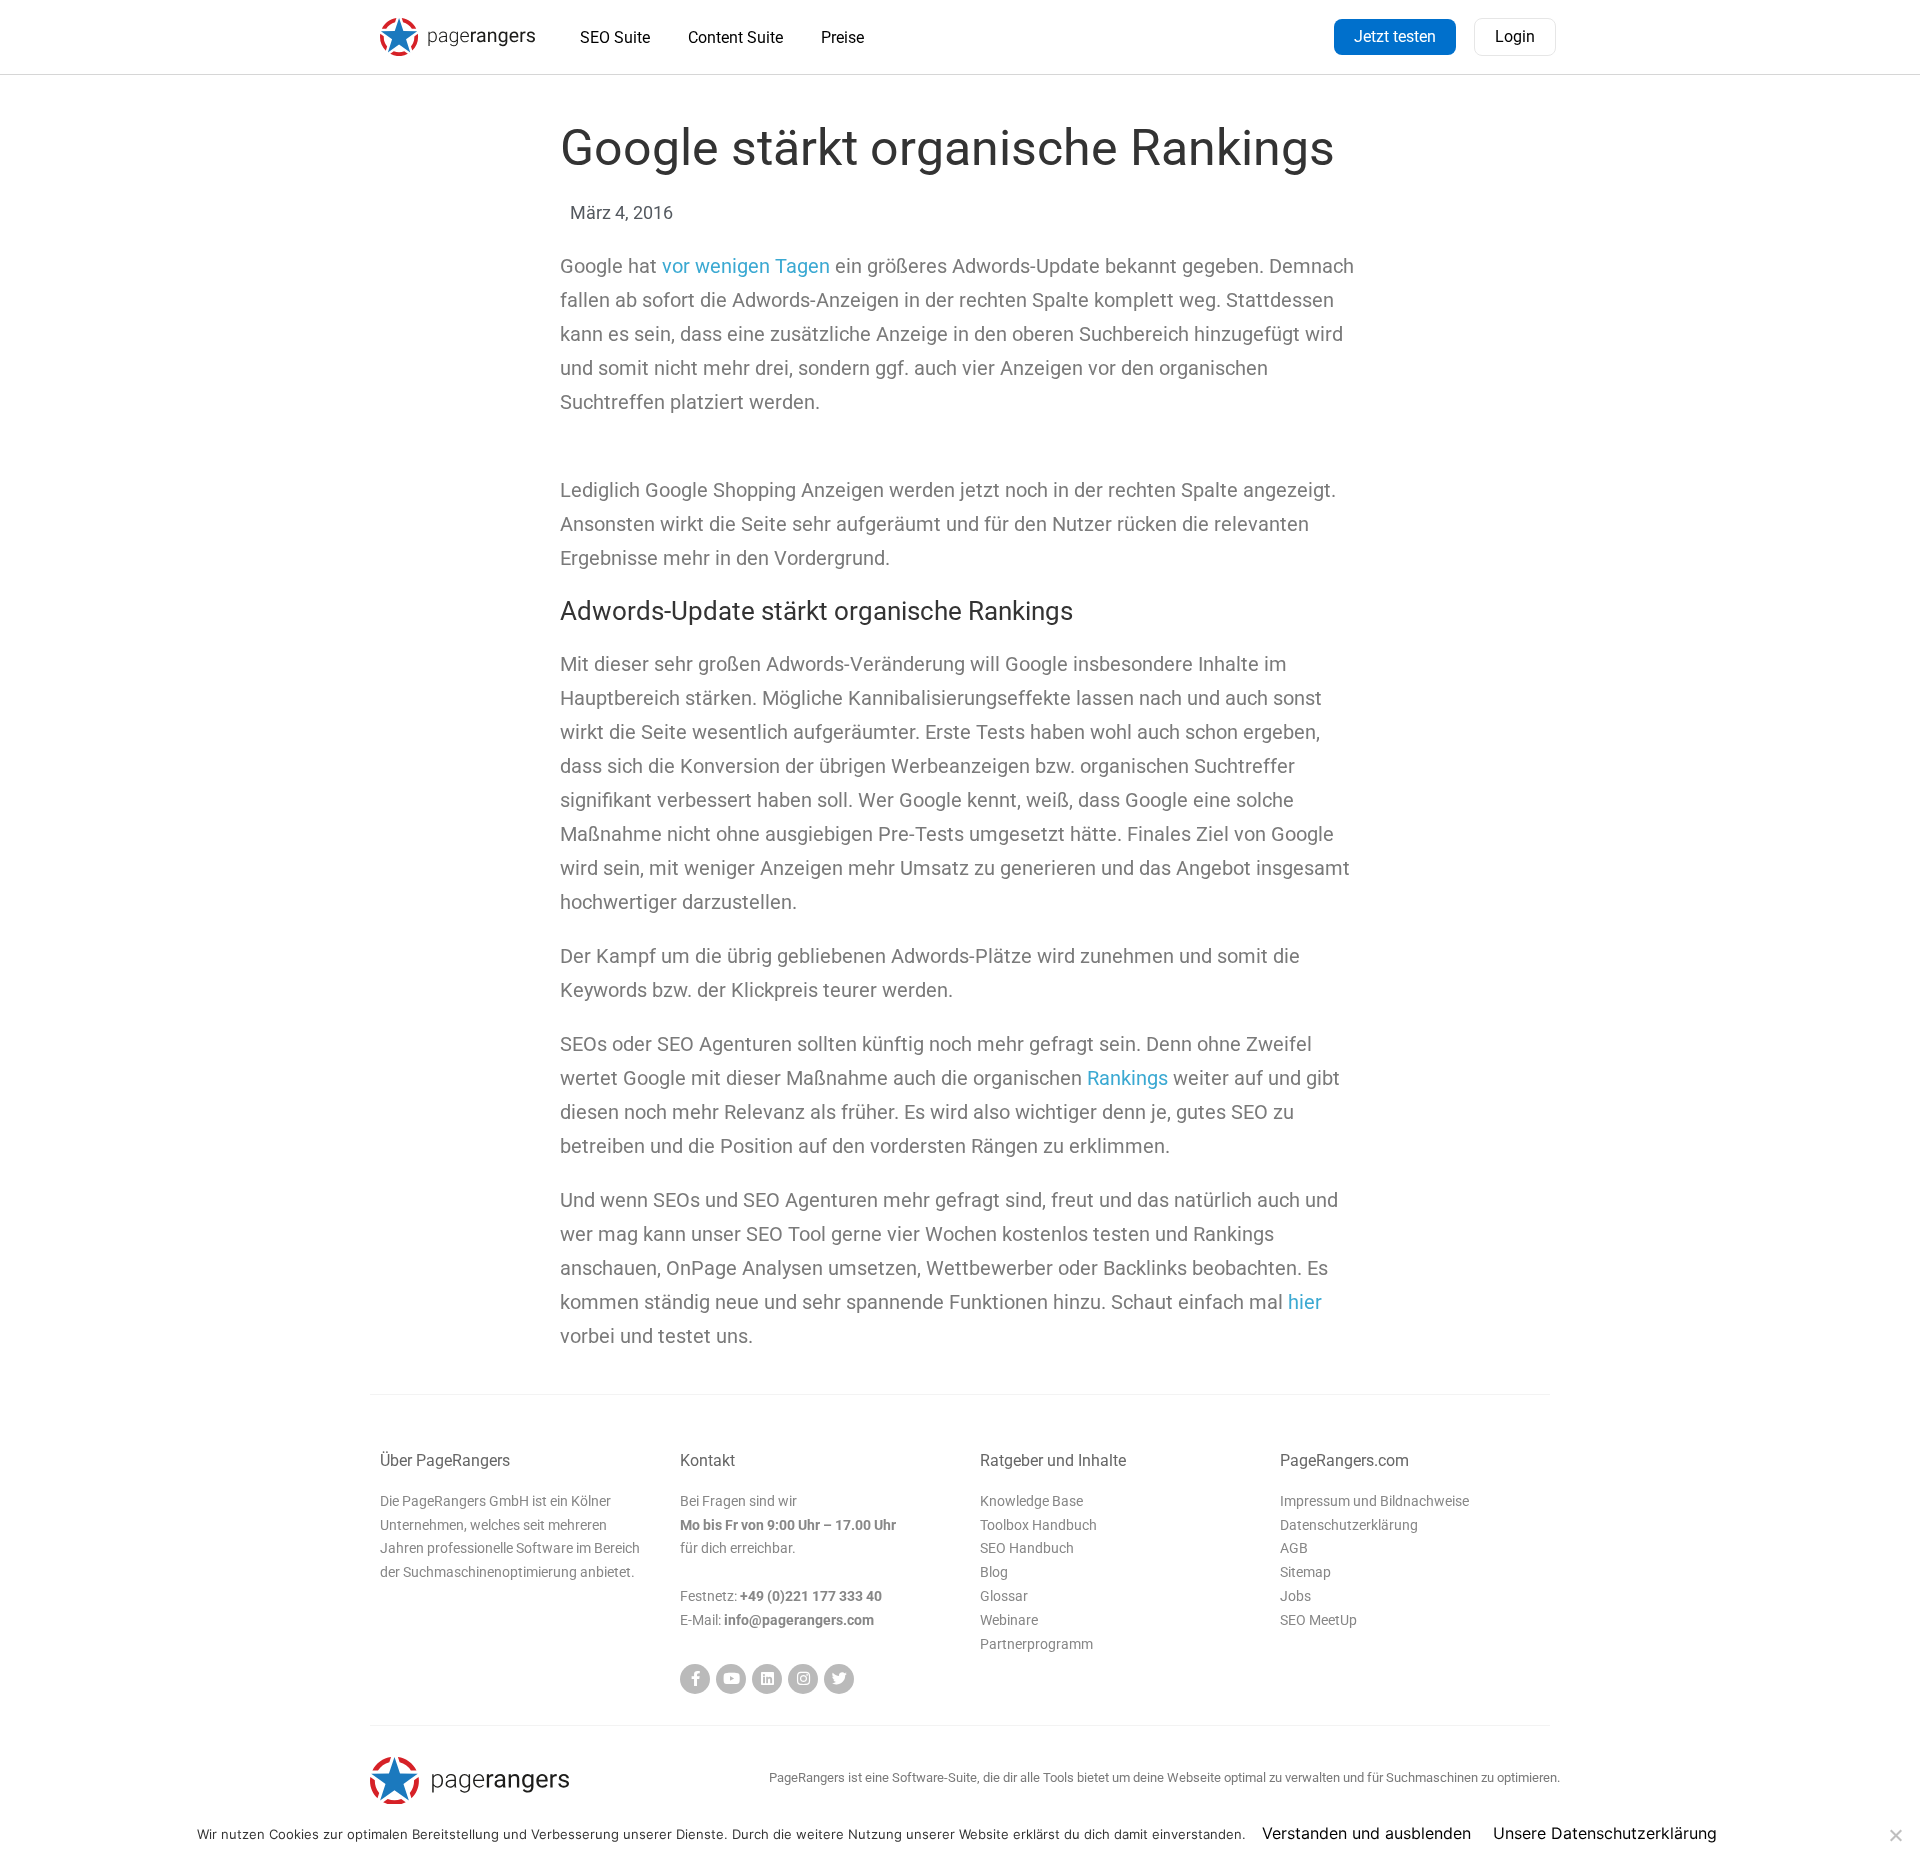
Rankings (1127, 1078)
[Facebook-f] (695, 1679)
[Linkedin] (767, 1679)
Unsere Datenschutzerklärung (1605, 1833)
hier (1305, 1302)
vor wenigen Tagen (746, 266)
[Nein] (1895, 1835)
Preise (842, 37)
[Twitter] (839, 1679)
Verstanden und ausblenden (1366, 1833)
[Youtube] (731, 1679)
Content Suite (735, 37)
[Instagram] (803, 1679)
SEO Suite (615, 37)
